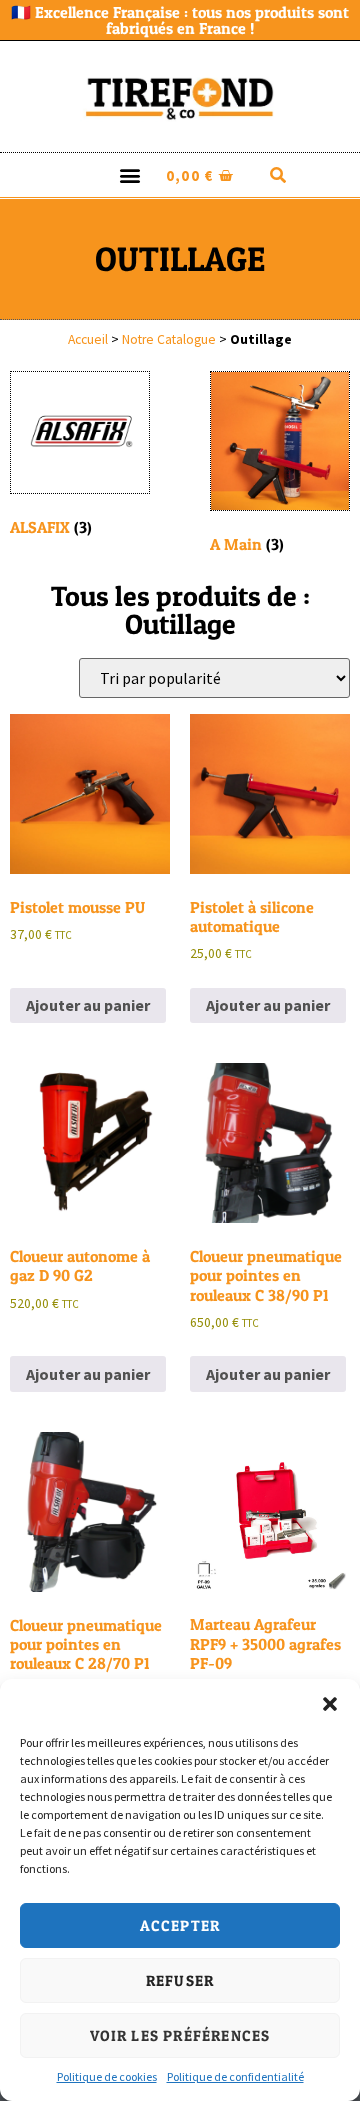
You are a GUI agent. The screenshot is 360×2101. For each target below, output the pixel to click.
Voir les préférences (180, 2035)
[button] (330, 1704)
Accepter (180, 1925)
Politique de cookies (107, 2076)
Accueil (88, 339)
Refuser (180, 1980)
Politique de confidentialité (235, 2076)
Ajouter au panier (88, 1005)
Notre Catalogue (169, 339)
